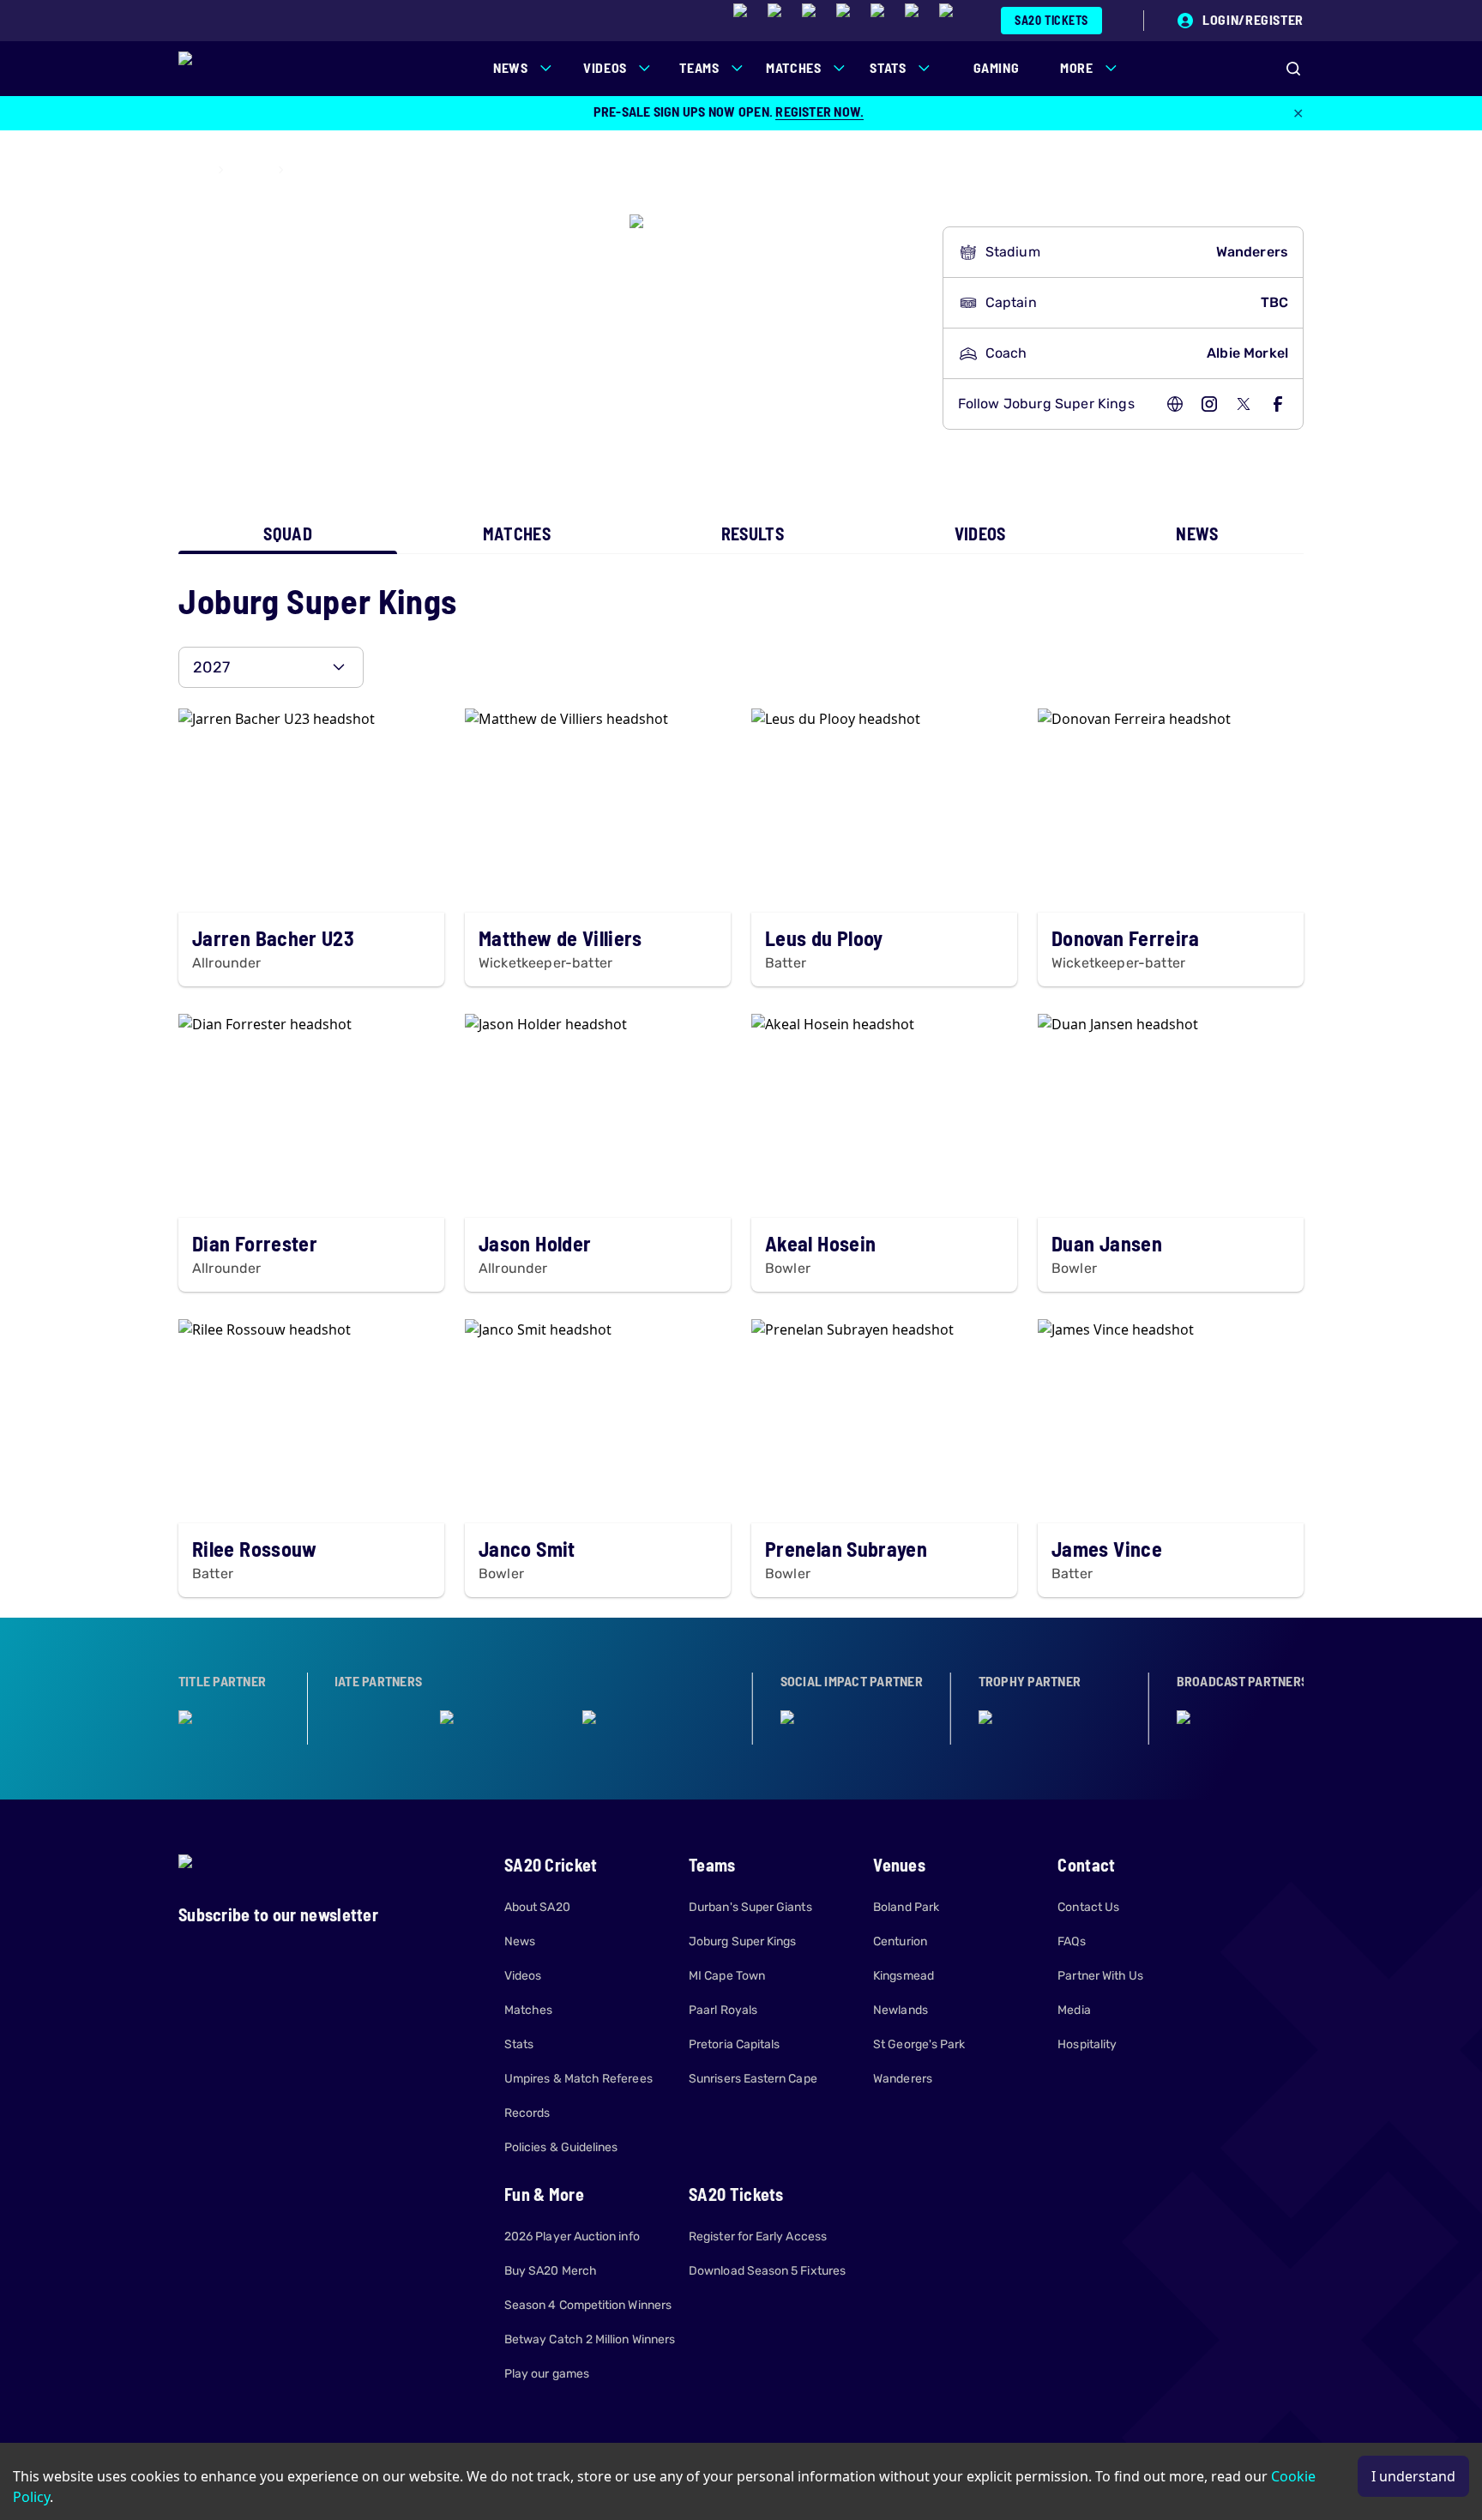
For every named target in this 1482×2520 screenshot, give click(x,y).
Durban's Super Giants (750, 1907)
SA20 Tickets (1051, 20)
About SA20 (537, 1907)
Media (1074, 2010)
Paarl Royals (723, 2010)
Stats (519, 2044)
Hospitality (1087, 2044)
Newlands (901, 2010)
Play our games (547, 2374)
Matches (529, 2010)
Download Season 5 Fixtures (767, 2271)
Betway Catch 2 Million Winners (590, 2339)
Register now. (819, 111)
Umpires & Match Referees (578, 2079)
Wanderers (903, 2079)
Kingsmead (904, 1976)
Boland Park (906, 1907)
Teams (251, 170)
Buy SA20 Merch (551, 2271)
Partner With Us (1100, 1976)
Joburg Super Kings (742, 1941)
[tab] (288, 534)
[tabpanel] (741, 1086)
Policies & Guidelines (561, 2147)
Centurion (900, 1941)
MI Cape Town (727, 1976)
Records (527, 2113)
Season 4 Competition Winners (588, 2305)
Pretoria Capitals (734, 2044)
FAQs (1071, 1941)
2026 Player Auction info (572, 2237)
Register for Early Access (758, 2237)
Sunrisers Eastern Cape (753, 2079)
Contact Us (1088, 1907)
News (520, 1941)
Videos (523, 1976)
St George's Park (919, 2044)
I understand (1413, 2476)
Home (193, 170)
